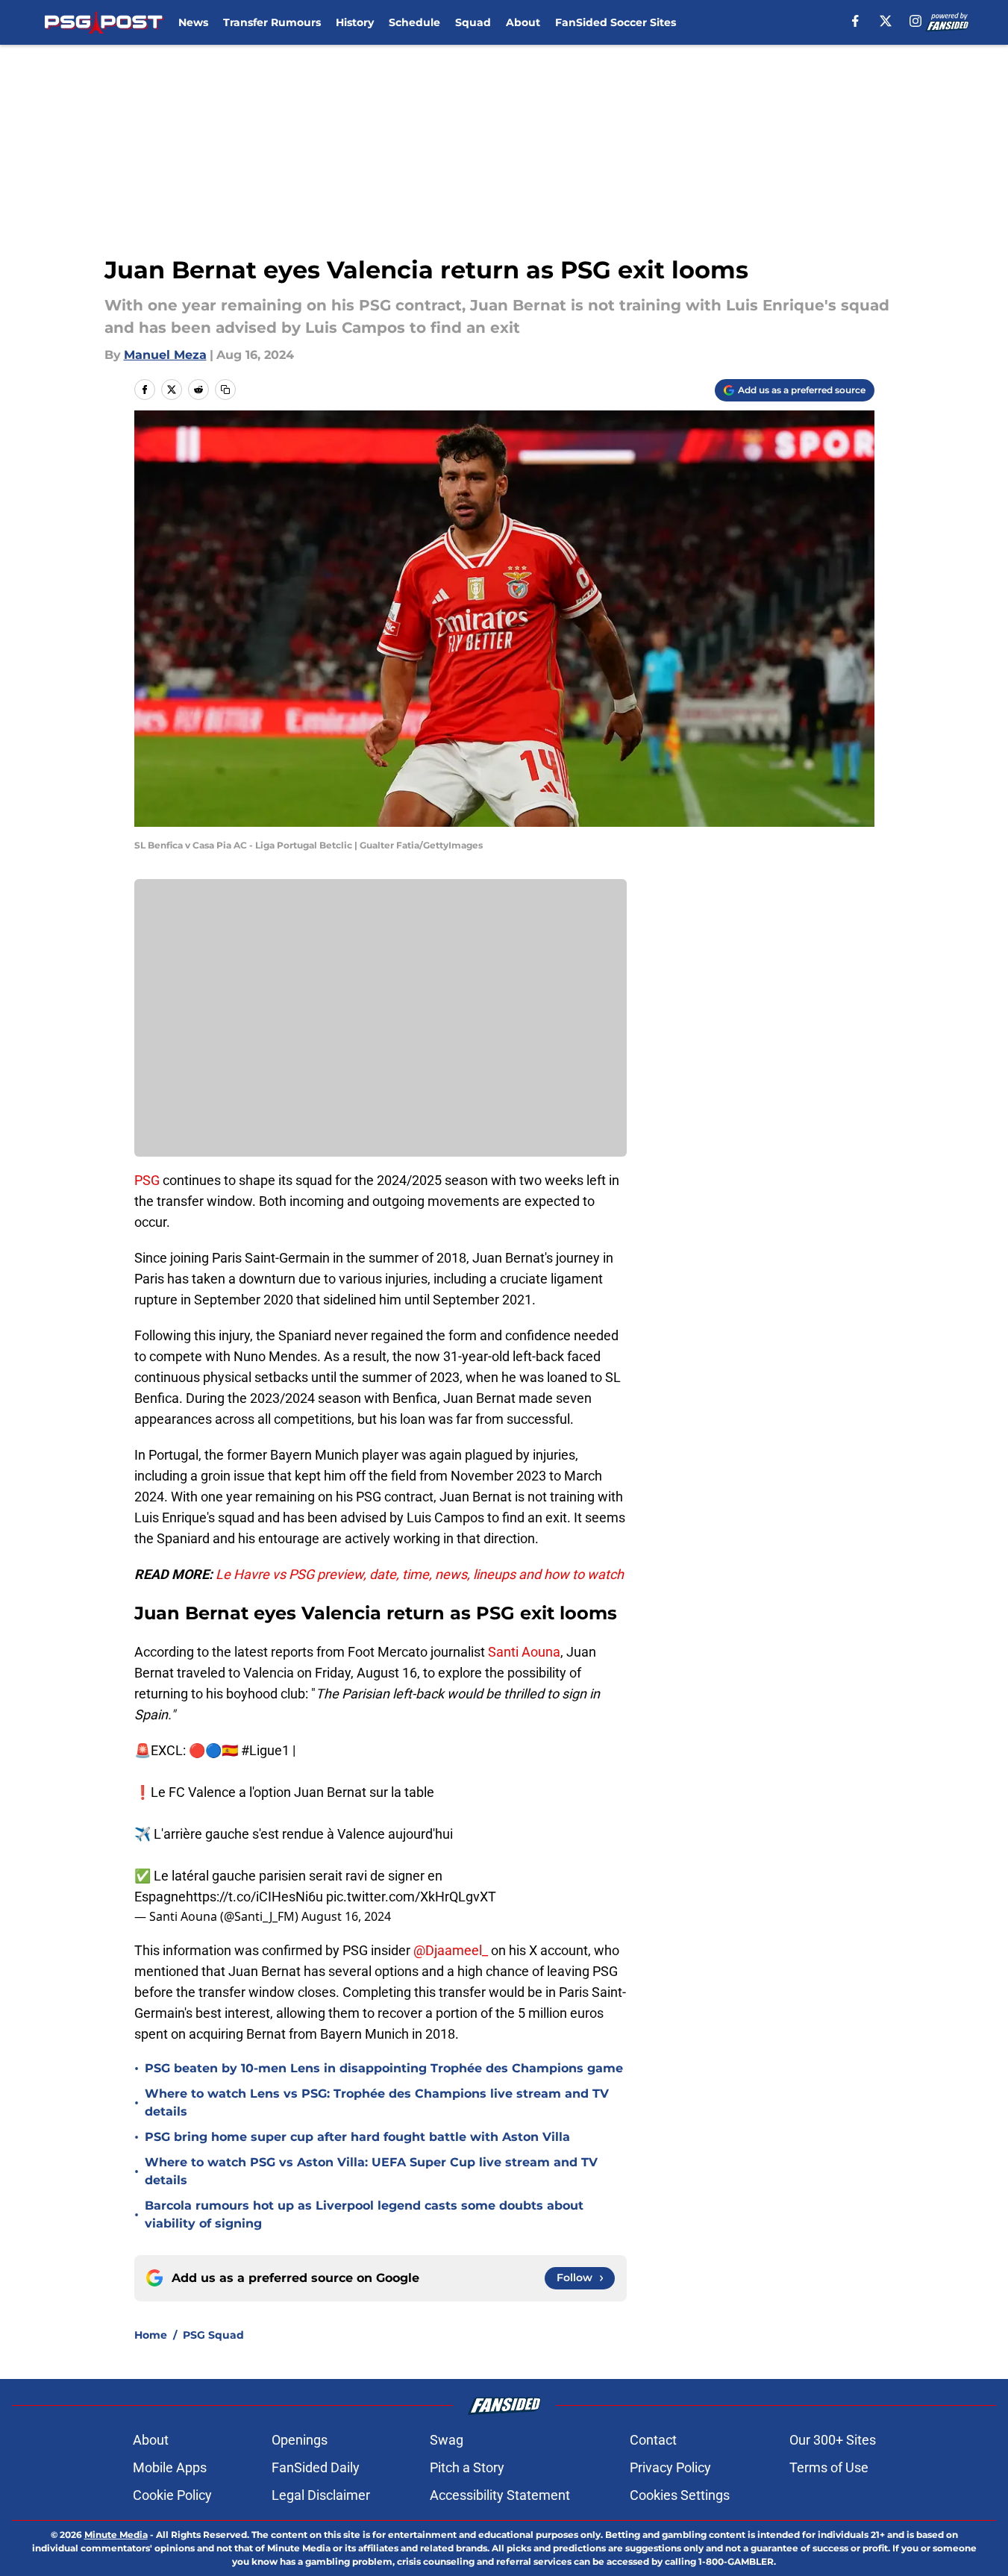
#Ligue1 (265, 1750)
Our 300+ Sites (833, 2440)
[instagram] (915, 21)
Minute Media (116, 2535)
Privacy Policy (670, 2467)
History (355, 22)
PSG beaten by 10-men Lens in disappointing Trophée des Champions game (384, 2068)
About (523, 22)
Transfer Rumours (272, 22)
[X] (886, 21)
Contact (653, 2440)
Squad (473, 22)
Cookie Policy (172, 2495)
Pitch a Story (467, 2467)
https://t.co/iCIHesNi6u (254, 1897)
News (193, 22)
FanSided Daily (316, 2467)
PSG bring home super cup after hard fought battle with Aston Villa (357, 2137)
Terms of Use (829, 2467)
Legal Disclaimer (321, 2495)
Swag (447, 2440)
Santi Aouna (524, 1652)
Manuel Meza (165, 355)
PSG (147, 1180)
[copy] (225, 390)
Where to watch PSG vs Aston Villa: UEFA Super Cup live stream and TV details (371, 2171)
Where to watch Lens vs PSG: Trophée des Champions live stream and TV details (377, 2103)
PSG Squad (213, 2335)
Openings (300, 2440)
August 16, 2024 (346, 1916)
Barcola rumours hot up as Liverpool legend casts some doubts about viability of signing (364, 2214)
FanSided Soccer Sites (616, 22)
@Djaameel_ (451, 1950)
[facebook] (855, 21)
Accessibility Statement (500, 2495)
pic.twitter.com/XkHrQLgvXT (411, 1897)
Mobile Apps (170, 2467)
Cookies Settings (680, 2495)
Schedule (414, 22)
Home (151, 2335)
